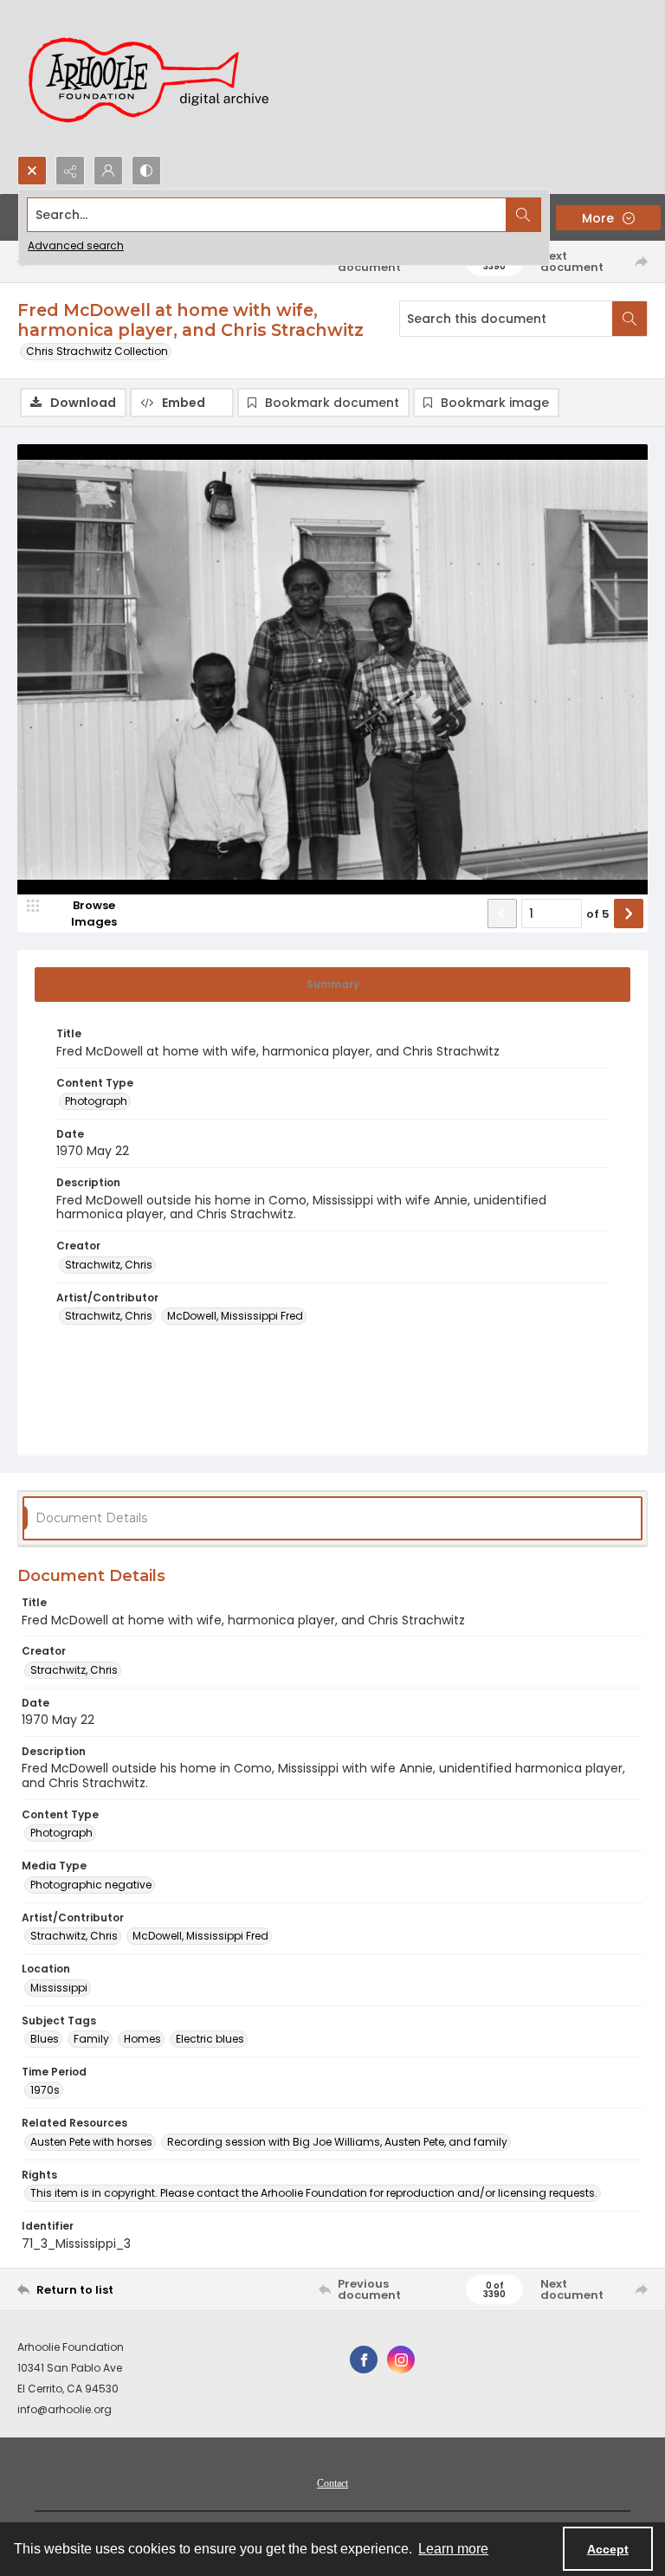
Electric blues (210, 2039)
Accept (608, 2549)
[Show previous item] (502, 914)
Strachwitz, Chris (109, 1265)
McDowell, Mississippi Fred (235, 1316)
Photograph (96, 1101)
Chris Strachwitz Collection (97, 351)
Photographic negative (91, 1885)
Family (91, 2039)
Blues (45, 2039)
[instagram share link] (401, 2360)
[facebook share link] (364, 2360)
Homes (142, 2039)
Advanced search (76, 245)
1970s (45, 2090)
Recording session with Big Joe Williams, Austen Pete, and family (337, 2142)
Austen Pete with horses (91, 2142)
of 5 (598, 914)
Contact (332, 2483)
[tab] (332, 985)
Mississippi (59, 1988)
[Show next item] (629, 914)
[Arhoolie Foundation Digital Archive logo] (156, 78)
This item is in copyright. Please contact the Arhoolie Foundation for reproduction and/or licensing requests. (314, 2193)
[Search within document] (629, 319)
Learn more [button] (453, 2549)
